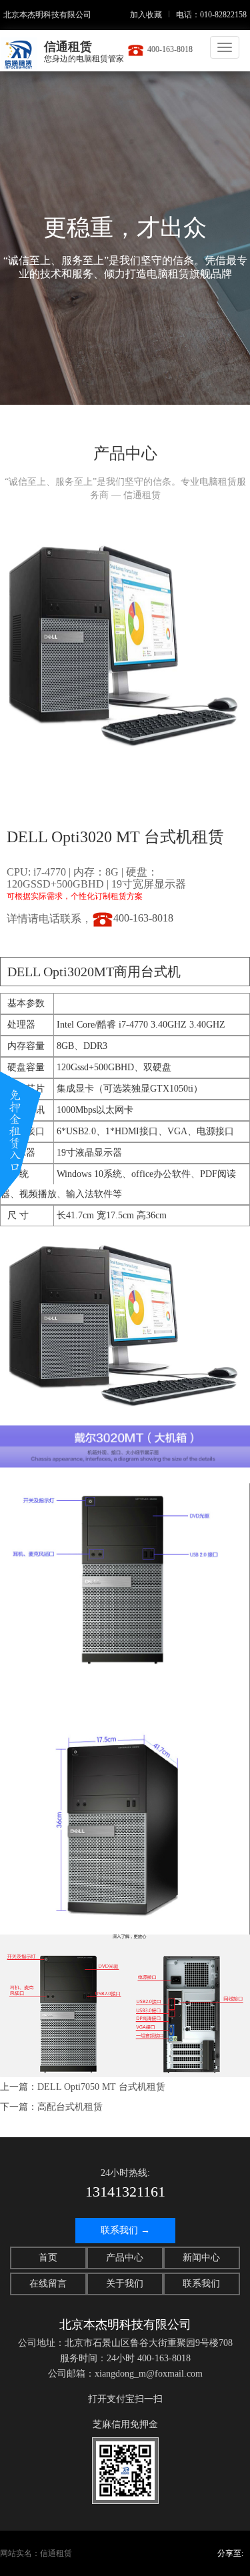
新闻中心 (201, 2258)
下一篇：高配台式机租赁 (51, 2107)
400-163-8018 (170, 49)
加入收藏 (146, 15)
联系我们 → (125, 2230)
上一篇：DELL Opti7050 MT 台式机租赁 (83, 2087)
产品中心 (125, 2258)
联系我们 (201, 2284)
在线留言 (48, 2284)
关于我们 (125, 2284)
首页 (48, 2258)
